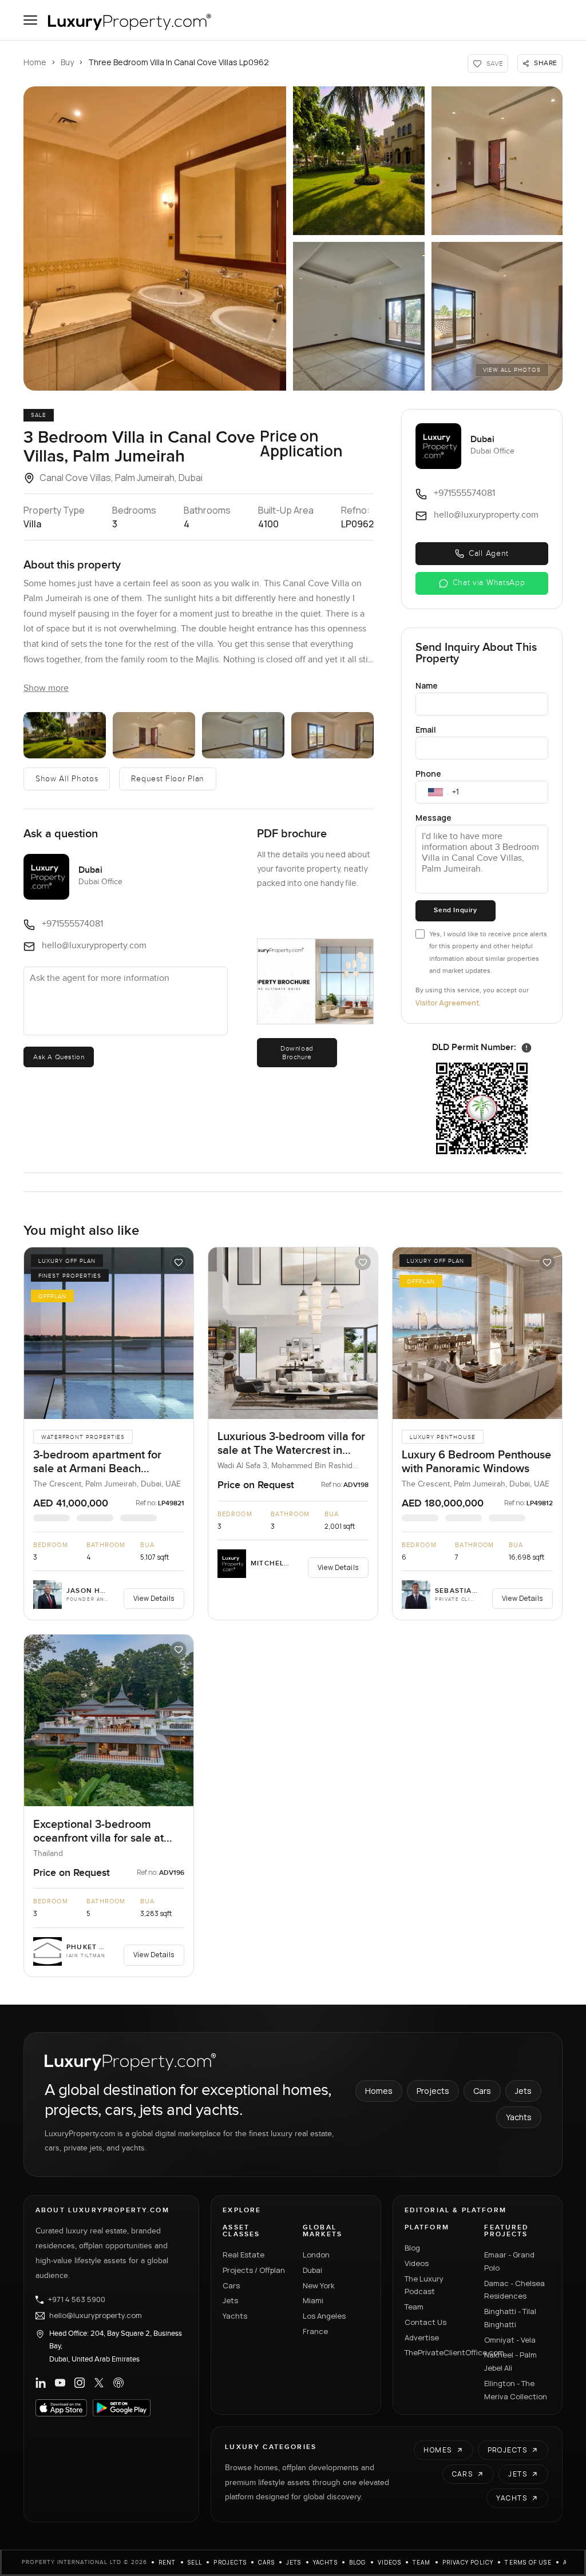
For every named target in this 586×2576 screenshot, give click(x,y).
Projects (433, 2091)
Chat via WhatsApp (489, 583)
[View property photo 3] (497, 161)
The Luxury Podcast (424, 2285)
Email (426, 730)
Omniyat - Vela (510, 2340)
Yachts (519, 2117)
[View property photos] (155, 238)
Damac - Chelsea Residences (514, 2290)
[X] (99, 2383)
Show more (46, 688)
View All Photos (512, 370)
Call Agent (489, 554)
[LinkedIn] (41, 2383)
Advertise (422, 2338)
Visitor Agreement (447, 1003)
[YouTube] (60, 2383)
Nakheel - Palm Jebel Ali (510, 2361)
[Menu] (30, 20)
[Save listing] (179, 1262)
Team (414, 2307)
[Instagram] (80, 2383)
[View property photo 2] (359, 161)
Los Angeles (324, 2316)
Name (427, 685)
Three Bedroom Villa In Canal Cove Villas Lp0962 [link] (179, 62)
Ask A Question (59, 1057)
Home (35, 62)
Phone (428, 774)
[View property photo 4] (359, 316)
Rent (167, 2562)
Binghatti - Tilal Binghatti (510, 2318)
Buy (67, 62)
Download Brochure (297, 1052)
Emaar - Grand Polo (509, 2261)
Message (433, 818)
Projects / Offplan (254, 2270)
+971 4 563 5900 (77, 2300)
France (315, 2331)
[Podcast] (118, 2383)
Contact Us (425, 2322)
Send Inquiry (455, 910)
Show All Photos (67, 779)
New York (319, 2285)
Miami (313, 2300)
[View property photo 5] (497, 316)
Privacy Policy (468, 2562)
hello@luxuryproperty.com (96, 2316)
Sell (195, 2562)
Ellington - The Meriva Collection (516, 2390)
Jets (523, 2091)
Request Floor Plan (168, 779)
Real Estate (243, 2255)
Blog (412, 2248)
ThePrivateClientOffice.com (438, 2352)
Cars (482, 2091)
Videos (417, 2263)
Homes (379, 2091)
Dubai (312, 2270)
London (316, 2255)
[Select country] (435, 792)
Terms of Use (528, 2562)
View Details (154, 1598)
